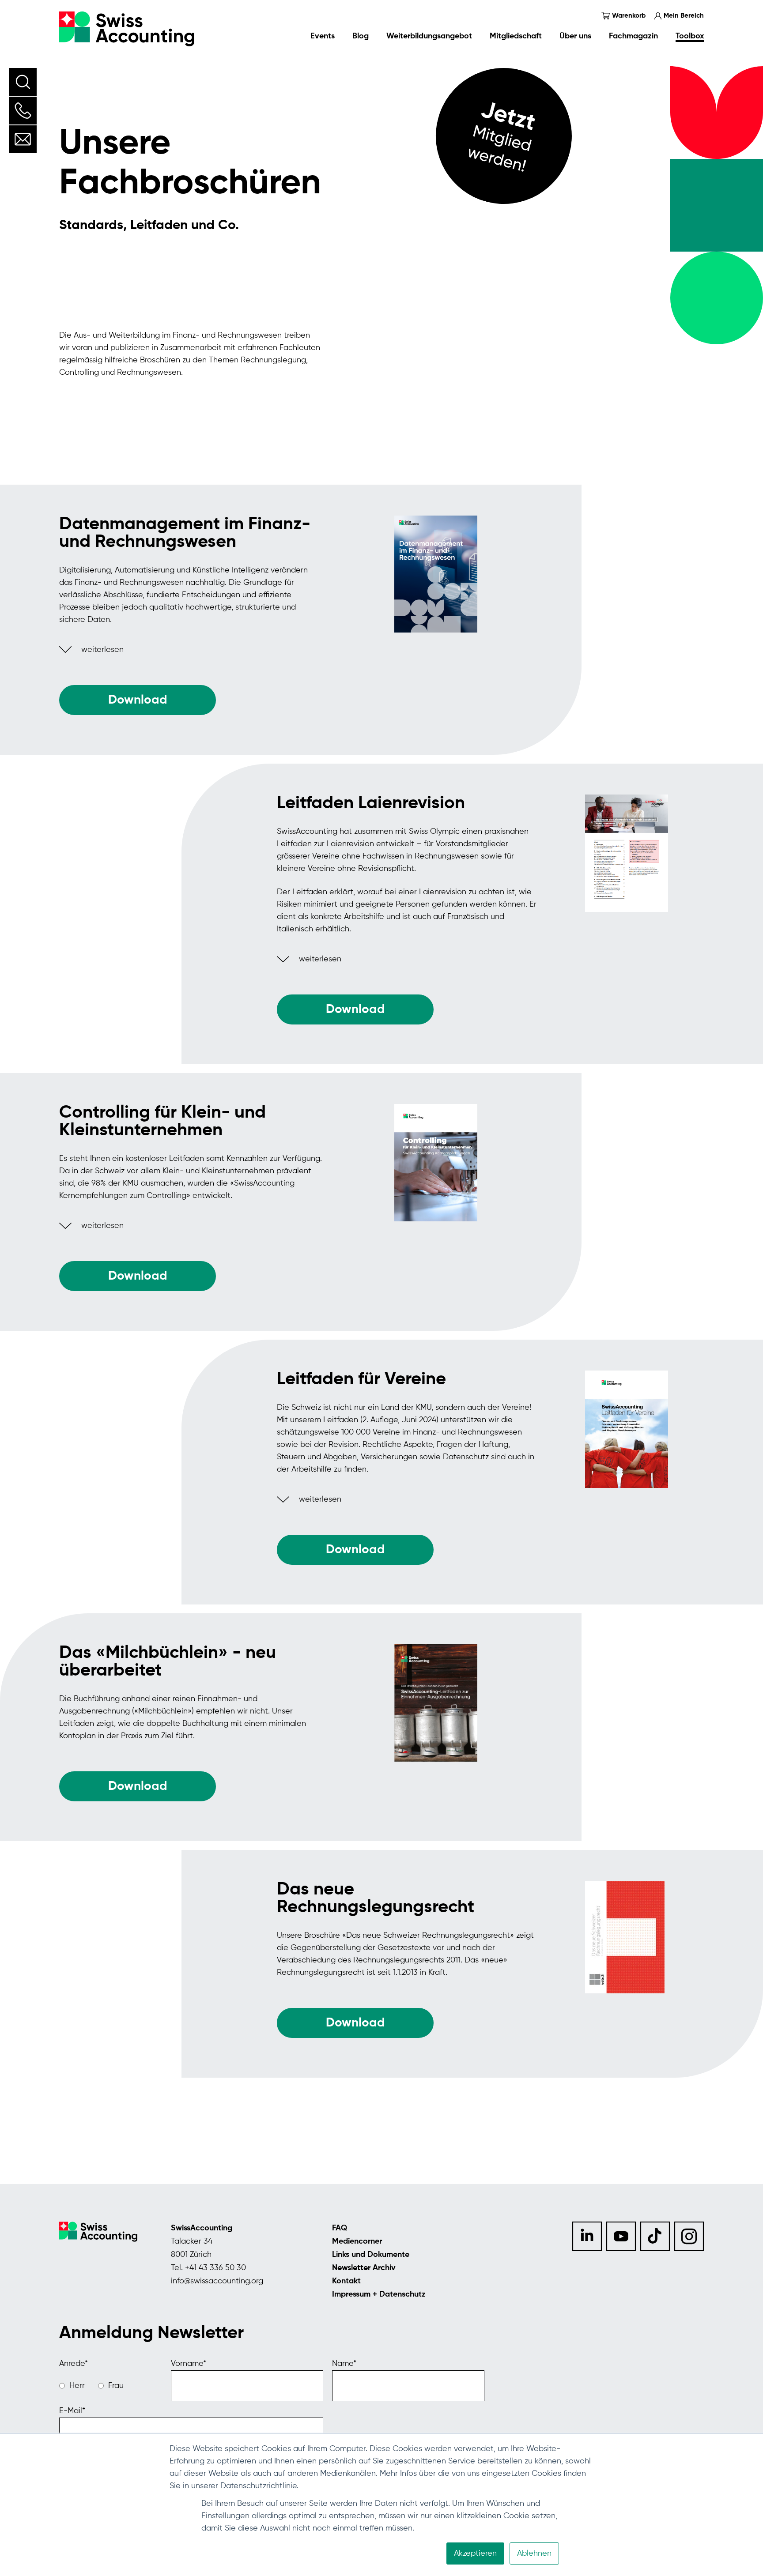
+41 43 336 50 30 (215, 2268)
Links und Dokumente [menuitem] (371, 2255)
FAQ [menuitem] (340, 2228)
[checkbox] (111, 2386)
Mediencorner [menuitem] (357, 2241)
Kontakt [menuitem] (346, 2281)
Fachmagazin (633, 36)
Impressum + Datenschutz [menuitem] (379, 2294)
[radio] (72, 2386)
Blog (361, 36)
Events (323, 36)
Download (355, 2023)
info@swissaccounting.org (217, 2281)
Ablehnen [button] (534, 2553)
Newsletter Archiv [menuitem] (364, 2268)
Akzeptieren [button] (475, 2553)
